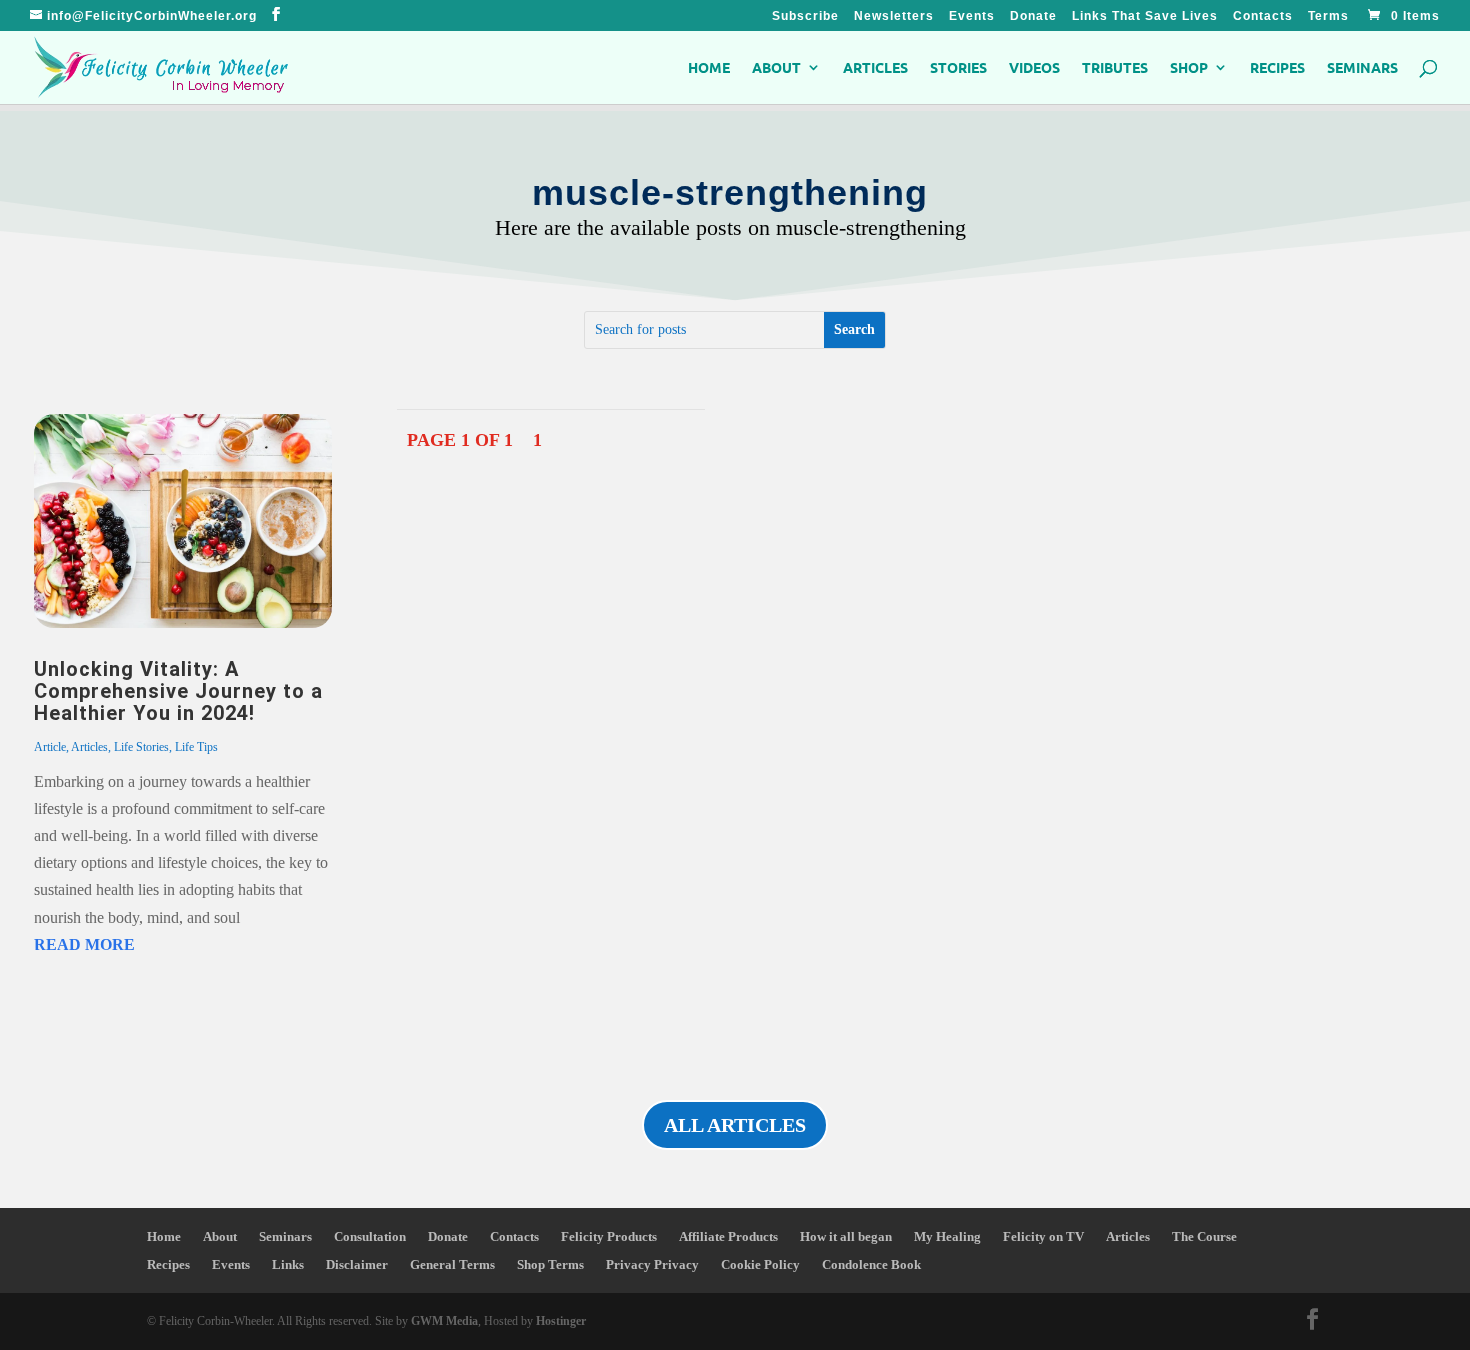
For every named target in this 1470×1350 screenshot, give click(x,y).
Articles (875, 68)
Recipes (1277, 68)
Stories (958, 68)
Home (709, 68)
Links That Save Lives (1145, 16)
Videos (1034, 68)
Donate (1033, 16)
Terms (1328, 16)
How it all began (846, 1236)
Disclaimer (357, 1264)
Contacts (1263, 16)
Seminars (1362, 68)
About (776, 68)
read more (84, 944)
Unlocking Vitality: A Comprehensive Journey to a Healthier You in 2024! (178, 691)
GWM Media (443, 1321)
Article (50, 747)
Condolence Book (871, 1264)
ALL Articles (735, 1125)
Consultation (370, 1236)
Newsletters (894, 16)
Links (288, 1264)
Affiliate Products (728, 1236)
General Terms (452, 1264)
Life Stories (141, 747)
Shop (1189, 68)
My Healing (947, 1236)
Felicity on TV (1043, 1236)
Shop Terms (550, 1264)
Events (972, 16)
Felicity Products (609, 1236)
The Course (1204, 1236)
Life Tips (196, 747)
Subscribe (805, 16)
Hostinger (561, 1321)
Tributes (1115, 68)
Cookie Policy (760, 1264)
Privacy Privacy (652, 1264)
